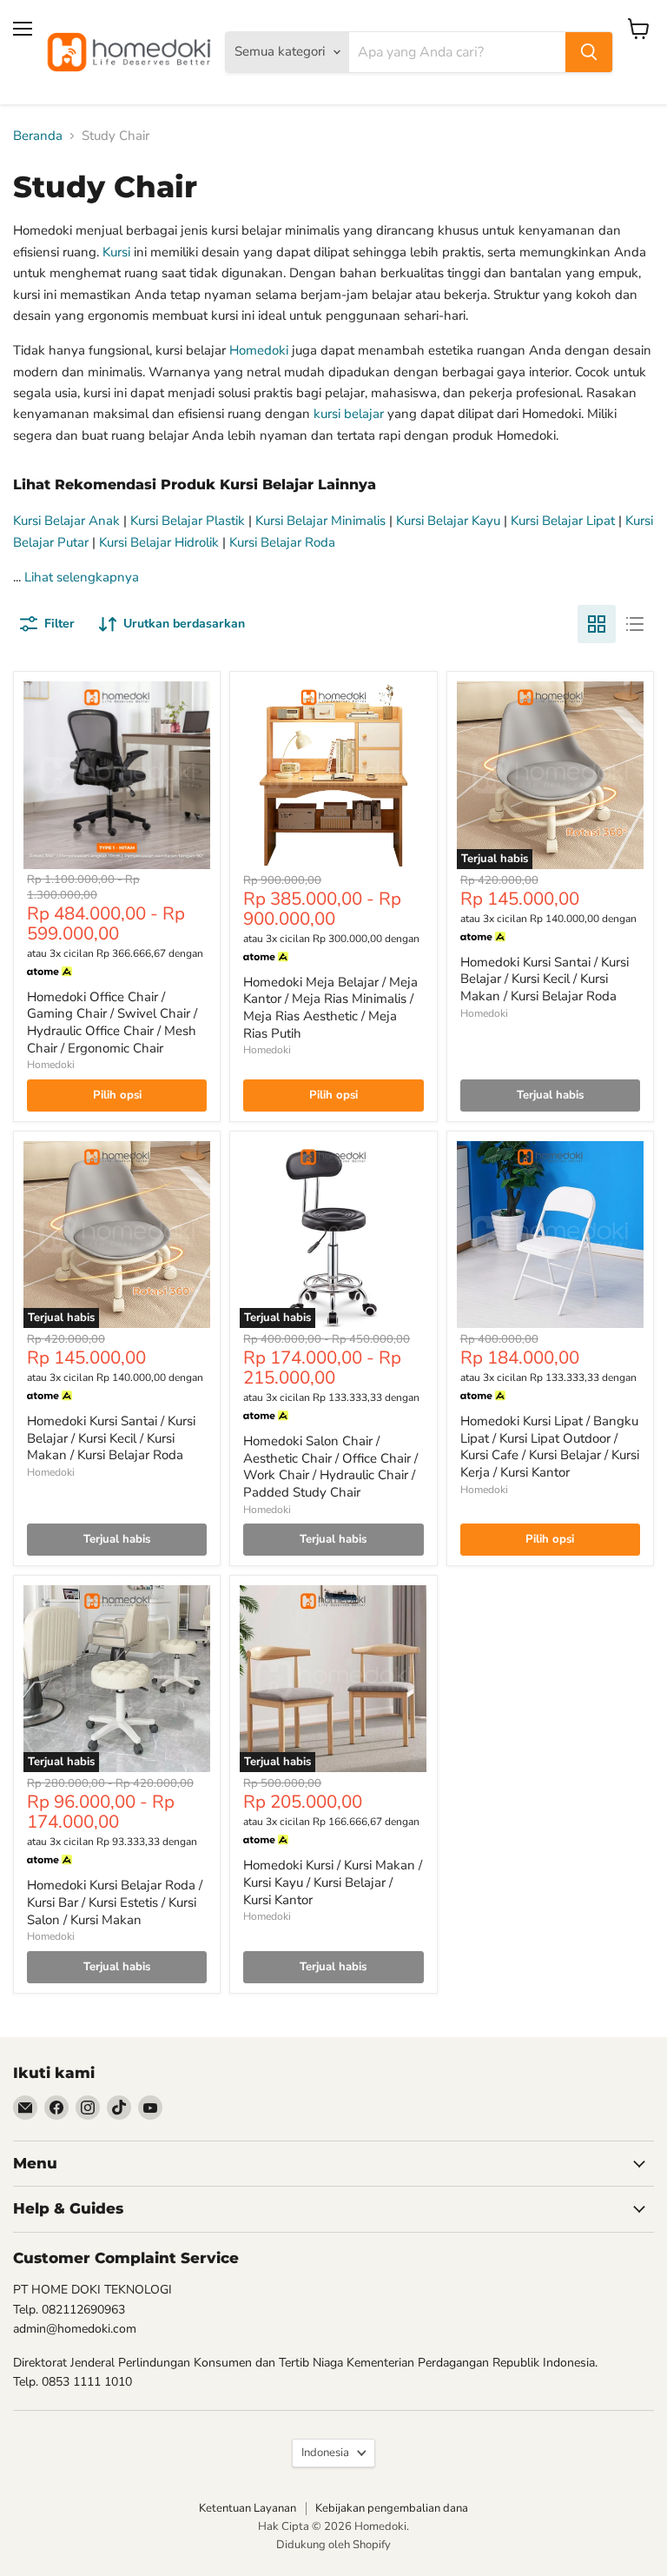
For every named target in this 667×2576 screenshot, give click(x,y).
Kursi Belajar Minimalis (320, 521)
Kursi (116, 252)
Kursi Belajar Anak (66, 521)
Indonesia (325, 2453)
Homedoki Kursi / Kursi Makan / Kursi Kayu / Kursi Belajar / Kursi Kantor (333, 1882)
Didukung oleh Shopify (333, 2545)
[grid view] (597, 624)
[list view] (635, 624)
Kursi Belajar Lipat (563, 521)
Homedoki (259, 350)
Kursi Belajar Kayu (448, 521)
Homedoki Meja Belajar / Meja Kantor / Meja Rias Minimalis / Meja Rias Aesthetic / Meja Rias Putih (330, 1008)
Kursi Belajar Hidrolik (159, 542)
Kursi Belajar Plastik (188, 521)
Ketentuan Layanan (248, 2508)
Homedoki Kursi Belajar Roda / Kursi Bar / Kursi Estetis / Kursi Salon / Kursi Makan (115, 1902)
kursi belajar (349, 414)
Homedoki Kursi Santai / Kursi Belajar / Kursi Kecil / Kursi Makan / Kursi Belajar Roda (545, 979)
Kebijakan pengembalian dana (392, 2508)
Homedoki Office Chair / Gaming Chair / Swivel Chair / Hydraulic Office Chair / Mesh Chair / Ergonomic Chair (112, 1022)
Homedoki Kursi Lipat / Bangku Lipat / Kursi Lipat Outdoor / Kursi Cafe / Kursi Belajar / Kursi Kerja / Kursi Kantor (550, 1447)
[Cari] (589, 52)
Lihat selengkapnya (82, 577)
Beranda (38, 136)
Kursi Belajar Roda (282, 542)
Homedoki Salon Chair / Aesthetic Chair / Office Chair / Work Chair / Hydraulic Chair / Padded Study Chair (330, 1467)
